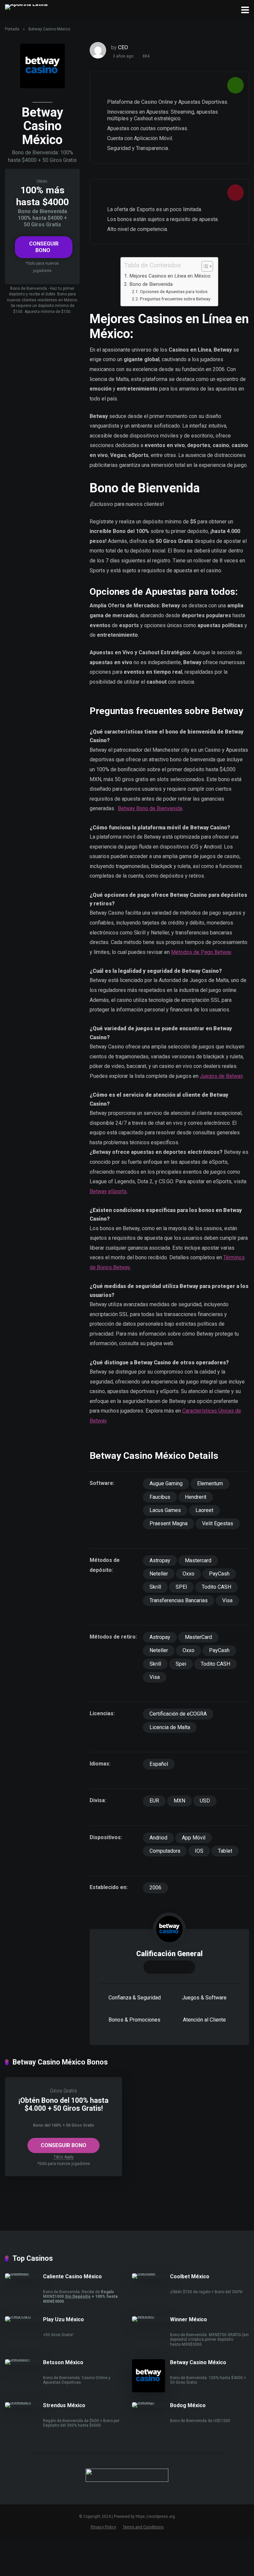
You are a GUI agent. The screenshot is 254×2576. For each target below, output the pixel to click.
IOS (199, 1851)
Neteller (159, 1574)
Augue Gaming (166, 1483)
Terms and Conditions (143, 2527)
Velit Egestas (218, 1523)
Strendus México (64, 2405)
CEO (123, 47)
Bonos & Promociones (134, 2020)
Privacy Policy (103, 2527)
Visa (227, 1600)
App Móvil (194, 1838)
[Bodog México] (151, 2402)
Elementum (210, 1483)
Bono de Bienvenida (151, 284)
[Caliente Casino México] (24, 2273)
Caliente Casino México (72, 2276)
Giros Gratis (63, 2091)
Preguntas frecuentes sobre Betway (175, 299)
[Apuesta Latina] (26, 6)
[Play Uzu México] (24, 2316)
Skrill (155, 1587)
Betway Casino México (198, 2362)
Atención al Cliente (204, 2020)
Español (159, 1764)
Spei (181, 1664)
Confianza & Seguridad (135, 1998)
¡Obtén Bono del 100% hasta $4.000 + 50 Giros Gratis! (63, 2104)
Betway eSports (108, 1191)
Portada (12, 29)
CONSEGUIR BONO (44, 247)
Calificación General (169, 1954)
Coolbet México (190, 2276)
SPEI (181, 1587)
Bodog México (188, 2405)
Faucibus (160, 1497)
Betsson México (63, 2362)
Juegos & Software (204, 1998)
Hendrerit (196, 1497)
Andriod (158, 1838)
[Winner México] (151, 2316)
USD (205, 1801)
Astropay (160, 1560)
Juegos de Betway (221, 1076)
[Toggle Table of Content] (204, 266)
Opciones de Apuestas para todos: (174, 291)
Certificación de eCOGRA (178, 1714)
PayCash (219, 1574)
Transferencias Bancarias (179, 1600)
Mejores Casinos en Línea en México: (170, 276)
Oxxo (189, 1574)
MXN (179, 1801)
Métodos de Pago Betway (201, 952)
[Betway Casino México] (148, 2390)
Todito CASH (216, 1587)
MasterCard (198, 1637)
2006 (155, 1888)
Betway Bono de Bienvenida (150, 808)
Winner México (189, 2319)
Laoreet (204, 1510)
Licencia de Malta (170, 1727)
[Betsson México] (24, 2359)
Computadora (165, 1851)
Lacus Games (165, 1510)
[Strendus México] (24, 2402)
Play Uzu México (63, 2319)
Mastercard (198, 1560)
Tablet (225, 1851)
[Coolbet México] (151, 2273)
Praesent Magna (169, 1523)
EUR (154, 1801)
